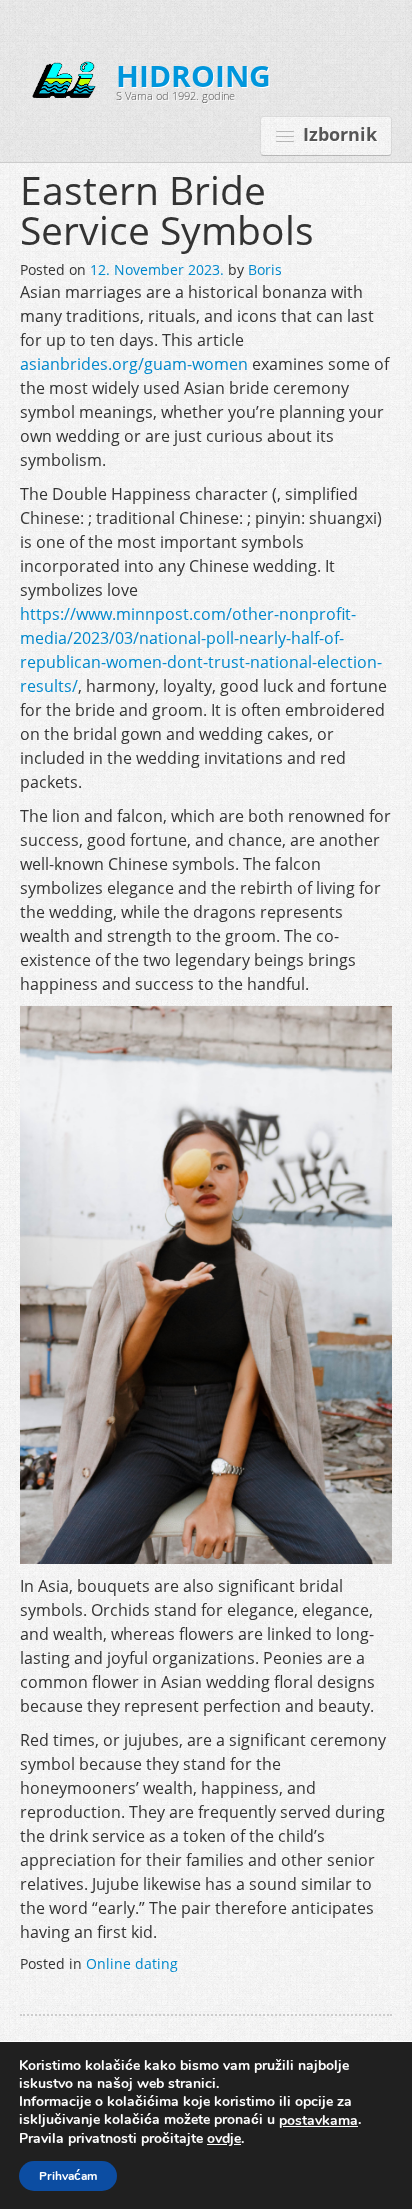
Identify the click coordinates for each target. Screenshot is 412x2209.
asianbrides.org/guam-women (134, 364)
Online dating (132, 1963)
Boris (265, 269)
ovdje (224, 2138)
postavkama (318, 2121)
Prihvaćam (68, 2176)
